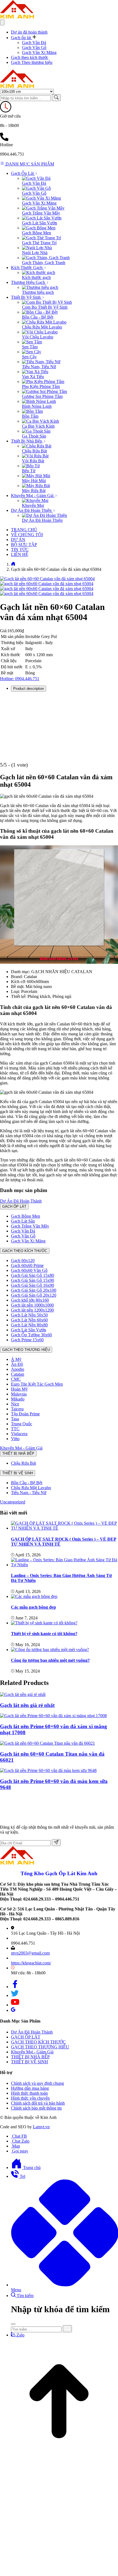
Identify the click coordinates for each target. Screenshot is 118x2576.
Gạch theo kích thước (30, 57)
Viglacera (19, 1434)
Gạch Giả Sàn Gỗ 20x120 (34, 1295)
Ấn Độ (17, 1364)
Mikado (18, 1399)
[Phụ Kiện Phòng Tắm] (43, 382)
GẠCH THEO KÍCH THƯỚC (25, 1251)
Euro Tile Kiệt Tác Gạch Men (37, 1384)
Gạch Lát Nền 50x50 (29, 1315)
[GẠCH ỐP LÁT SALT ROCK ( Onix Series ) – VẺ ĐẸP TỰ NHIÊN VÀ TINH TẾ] (64, 1528)
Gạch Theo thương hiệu (32, 62)
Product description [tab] (29, 689)
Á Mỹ (16, 1359)
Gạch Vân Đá (34, 43)
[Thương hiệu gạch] (40, 287)
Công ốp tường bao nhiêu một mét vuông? (50, 1660)
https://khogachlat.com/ (31, 1963)
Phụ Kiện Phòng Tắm (41, 386)
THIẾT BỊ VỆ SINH (18, 1473)
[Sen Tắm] (32, 342)
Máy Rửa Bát (34, 491)
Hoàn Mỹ (19, 1389)
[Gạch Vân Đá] (36, 178)
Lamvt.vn (41, 2127)
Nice (15, 1404)
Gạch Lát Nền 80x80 (29, 1325)
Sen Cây (29, 357)
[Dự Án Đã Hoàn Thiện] (44, 515)
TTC (15, 1429)
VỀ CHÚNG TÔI (27, 535)
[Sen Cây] (32, 352)
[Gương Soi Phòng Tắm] (44, 391)
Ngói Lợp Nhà (35, 253)
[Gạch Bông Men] (39, 228)
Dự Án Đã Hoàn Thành (21, 1201)
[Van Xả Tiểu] (35, 372)
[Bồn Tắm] (32, 411)
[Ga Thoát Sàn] (36, 431)
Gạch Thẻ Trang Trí (39, 243)
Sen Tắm (30, 347)
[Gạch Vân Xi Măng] (41, 198)
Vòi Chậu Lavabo (38, 337)
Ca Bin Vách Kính (38, 426)
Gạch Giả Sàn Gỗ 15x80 (33, 1275)
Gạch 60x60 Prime (27, 1265)
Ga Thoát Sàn (34, 436)
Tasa (15, 1419)
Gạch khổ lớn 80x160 (30, 1300)
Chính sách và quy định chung (37, 2083)
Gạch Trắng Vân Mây (41, 213)
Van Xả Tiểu (33, 377)
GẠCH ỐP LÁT (14, 1206)
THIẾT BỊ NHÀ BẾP (18, 1453)
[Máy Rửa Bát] (36, 486)
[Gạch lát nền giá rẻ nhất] (23, 1694)
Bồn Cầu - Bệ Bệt (38, 317)
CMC (16, 1379)
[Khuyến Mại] (35, 500)
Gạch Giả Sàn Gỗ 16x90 (33, 1285)
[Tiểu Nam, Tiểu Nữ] (41, 362)
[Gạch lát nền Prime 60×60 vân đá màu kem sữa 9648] (48, 1770)
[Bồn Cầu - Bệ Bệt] (40, 312)
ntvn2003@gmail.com (30, 1953)
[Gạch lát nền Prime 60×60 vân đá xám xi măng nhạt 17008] (53, 1716)
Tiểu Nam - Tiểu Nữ (29, 1493)
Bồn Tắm (30, 416)
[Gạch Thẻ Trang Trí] (41, 238)
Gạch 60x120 (23, 1260)
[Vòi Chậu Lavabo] (40, 332)
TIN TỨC (20, 549)
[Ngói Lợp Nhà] (37, 248)
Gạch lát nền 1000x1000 (32, 1305)
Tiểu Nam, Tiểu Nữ (39, 367)
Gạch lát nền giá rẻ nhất (27, 1705)
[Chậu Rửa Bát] (37, 446)
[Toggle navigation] (2, 22)
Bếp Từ (29, 471)
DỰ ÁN (18, 540)
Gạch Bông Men (36, 233)
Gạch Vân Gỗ (34, 47)
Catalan (18, 1374)
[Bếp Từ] (31, 466)
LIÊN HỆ (20, 554)
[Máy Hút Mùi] (36, 476)
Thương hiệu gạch (38, 292)
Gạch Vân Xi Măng (39, 52)
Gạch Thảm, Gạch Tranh (44, 263)
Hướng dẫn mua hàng (30, 2088)
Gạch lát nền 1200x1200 (32, 1310)
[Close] (13, 2324)
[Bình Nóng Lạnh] (39, 401)
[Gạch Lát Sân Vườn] (42, 218)
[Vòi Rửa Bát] (35, 456)
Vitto (15, 1439)
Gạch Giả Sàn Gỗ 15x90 (33, 1280)
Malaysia (19, 1394)
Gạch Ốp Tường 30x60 (31, 1335)
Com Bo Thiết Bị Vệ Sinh (45, 307)
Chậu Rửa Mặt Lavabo (42, 327)
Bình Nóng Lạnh (37, 406)
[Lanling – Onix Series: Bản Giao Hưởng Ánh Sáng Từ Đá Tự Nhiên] (64, 1565)
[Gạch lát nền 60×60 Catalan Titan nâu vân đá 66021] (47, 1743)
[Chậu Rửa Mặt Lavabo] (44, 322)
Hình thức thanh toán (29, 2093)
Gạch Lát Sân (23, 1221)
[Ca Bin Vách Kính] (40, 421)
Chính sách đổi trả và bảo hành (38, 2103)
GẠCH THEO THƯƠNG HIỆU (26, 1350)
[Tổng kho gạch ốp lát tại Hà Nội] (17, 17)
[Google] (13, 2010)
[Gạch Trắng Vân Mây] (43, 208)
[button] (24, 38)
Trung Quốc (22, 1424)
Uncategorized (13, 1502)
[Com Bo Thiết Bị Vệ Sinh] (47, 302)
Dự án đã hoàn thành (29, 32)
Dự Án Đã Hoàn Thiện (42, 520)
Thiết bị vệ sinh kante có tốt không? (44, 1634)
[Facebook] (15, 1987)
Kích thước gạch (36, 277)
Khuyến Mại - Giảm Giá (21, 1448)
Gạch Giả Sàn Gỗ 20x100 (34, 1290)
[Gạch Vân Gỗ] (36, 188)
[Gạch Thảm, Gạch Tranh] (46, 258)
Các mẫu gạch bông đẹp (33, 1607)
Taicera (17, 1409)
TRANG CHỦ (24, 530)
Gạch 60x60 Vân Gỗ (29, 1270)
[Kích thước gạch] (39, 272)
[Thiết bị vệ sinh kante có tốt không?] (44, 1623)
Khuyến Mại (33, 505)
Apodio (18, 1369)
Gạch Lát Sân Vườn (40, 223)
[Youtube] (15, 2005)
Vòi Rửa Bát (33, 461)
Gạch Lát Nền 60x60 (29, 1320)
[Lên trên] (59, 2459)
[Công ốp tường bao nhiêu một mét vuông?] (50, 1650)
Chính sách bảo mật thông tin (36, 2108)
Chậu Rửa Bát (34, 451)
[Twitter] (15, 1995)
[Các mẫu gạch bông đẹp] (34, 1596)
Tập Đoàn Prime (25, 1414)
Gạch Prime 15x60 (27, 1340)
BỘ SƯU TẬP (24, 545)
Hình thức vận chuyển (30, 2098)
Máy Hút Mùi (34, 481)
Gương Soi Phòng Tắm (42, 396)
